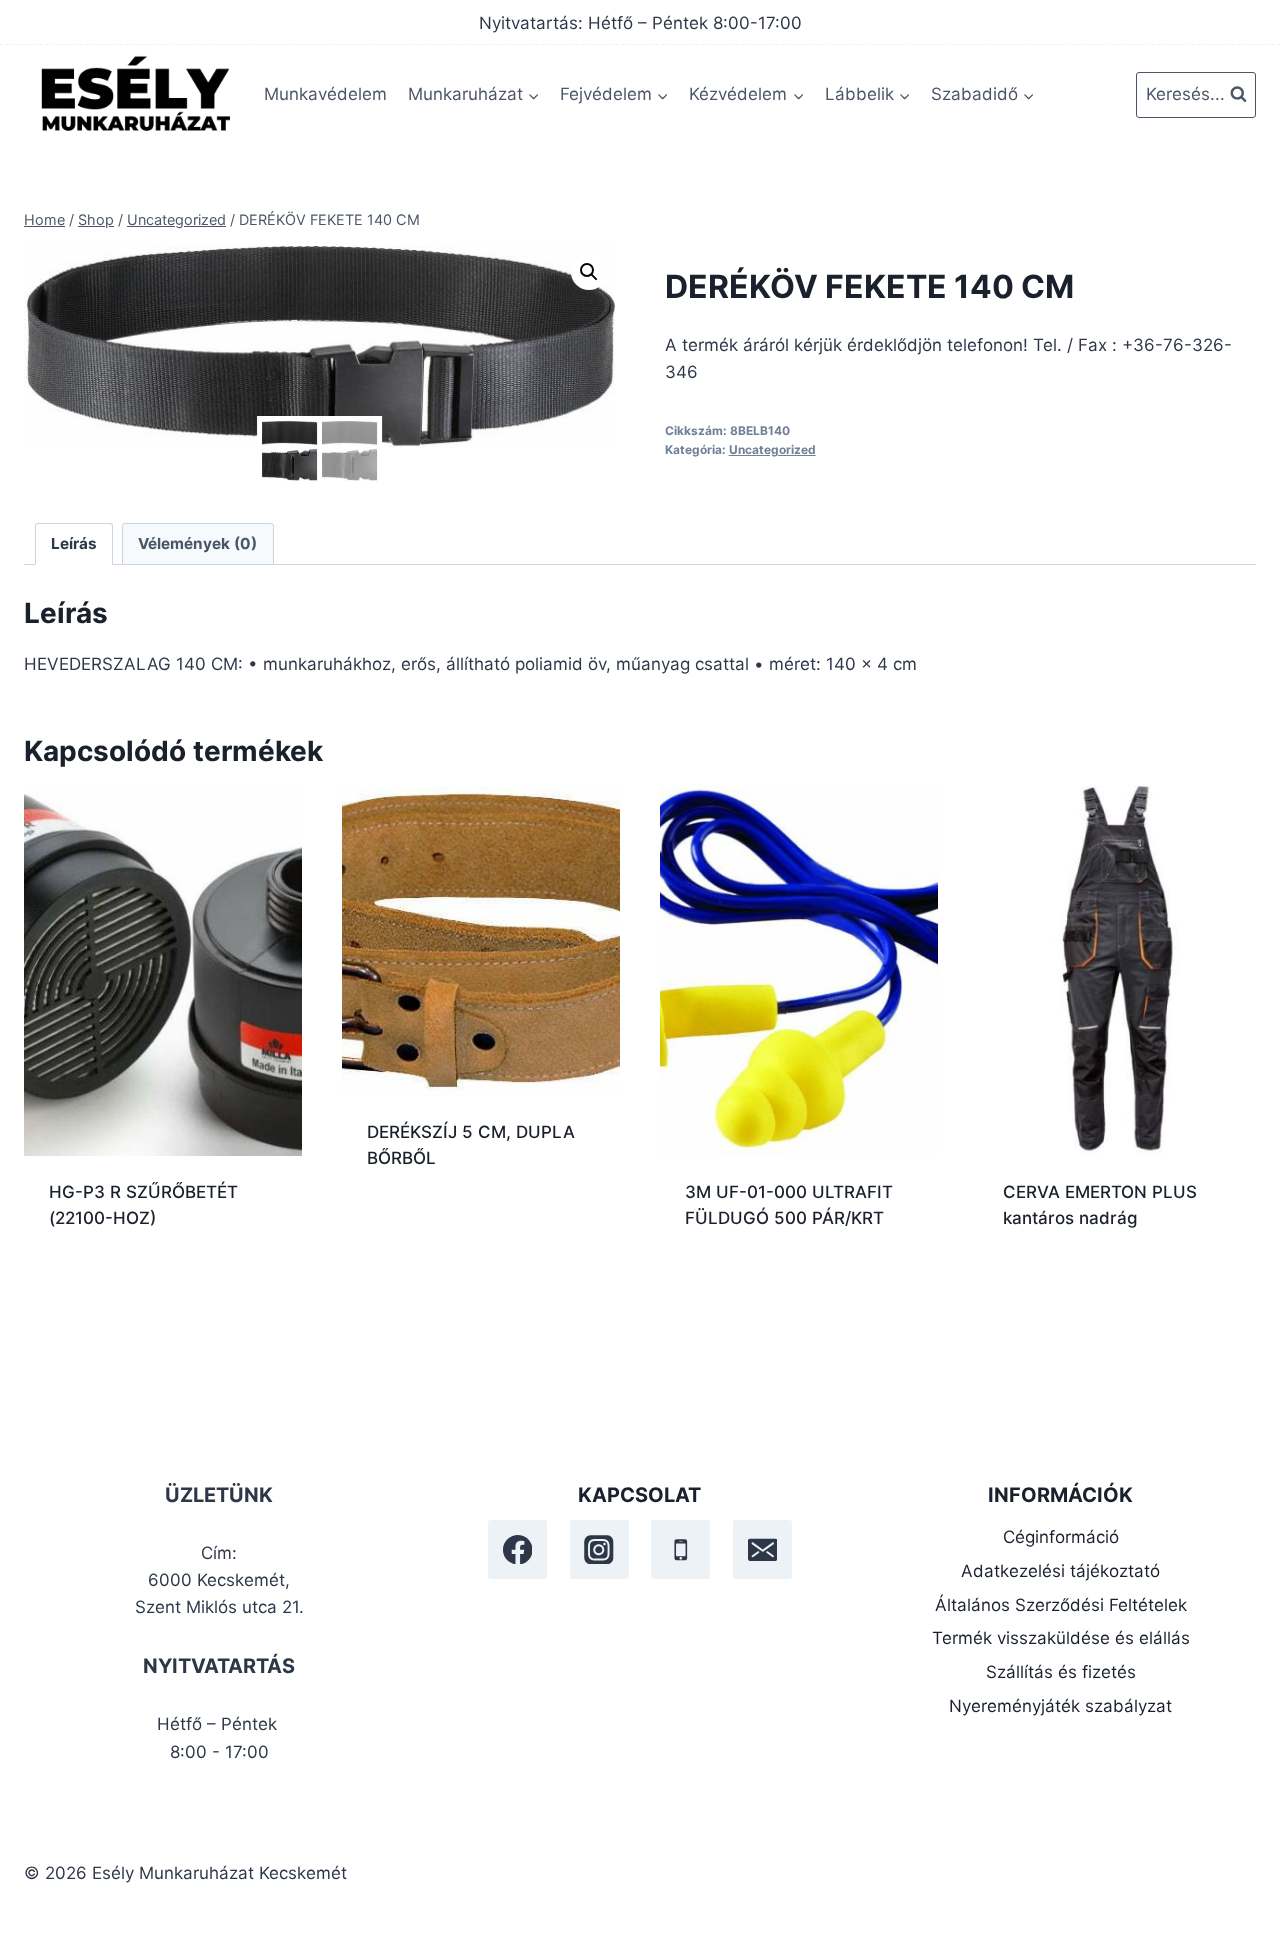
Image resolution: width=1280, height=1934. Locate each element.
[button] (589, 272)
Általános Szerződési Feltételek (1061, 1605)
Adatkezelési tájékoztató (1060, 1571)
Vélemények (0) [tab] (197, 543)
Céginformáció (1061, 1537)
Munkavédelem (325, 94)
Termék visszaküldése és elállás (1061, 1638)
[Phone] (680, 1549)
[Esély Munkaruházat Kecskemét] (134, 94)
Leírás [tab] (74, 543)
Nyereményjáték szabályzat (1060, 1706)
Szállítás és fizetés (1061, 1672)
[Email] (762, 1549)
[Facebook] (517, 1549)
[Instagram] (599, 1549)
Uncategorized (772, 449)
